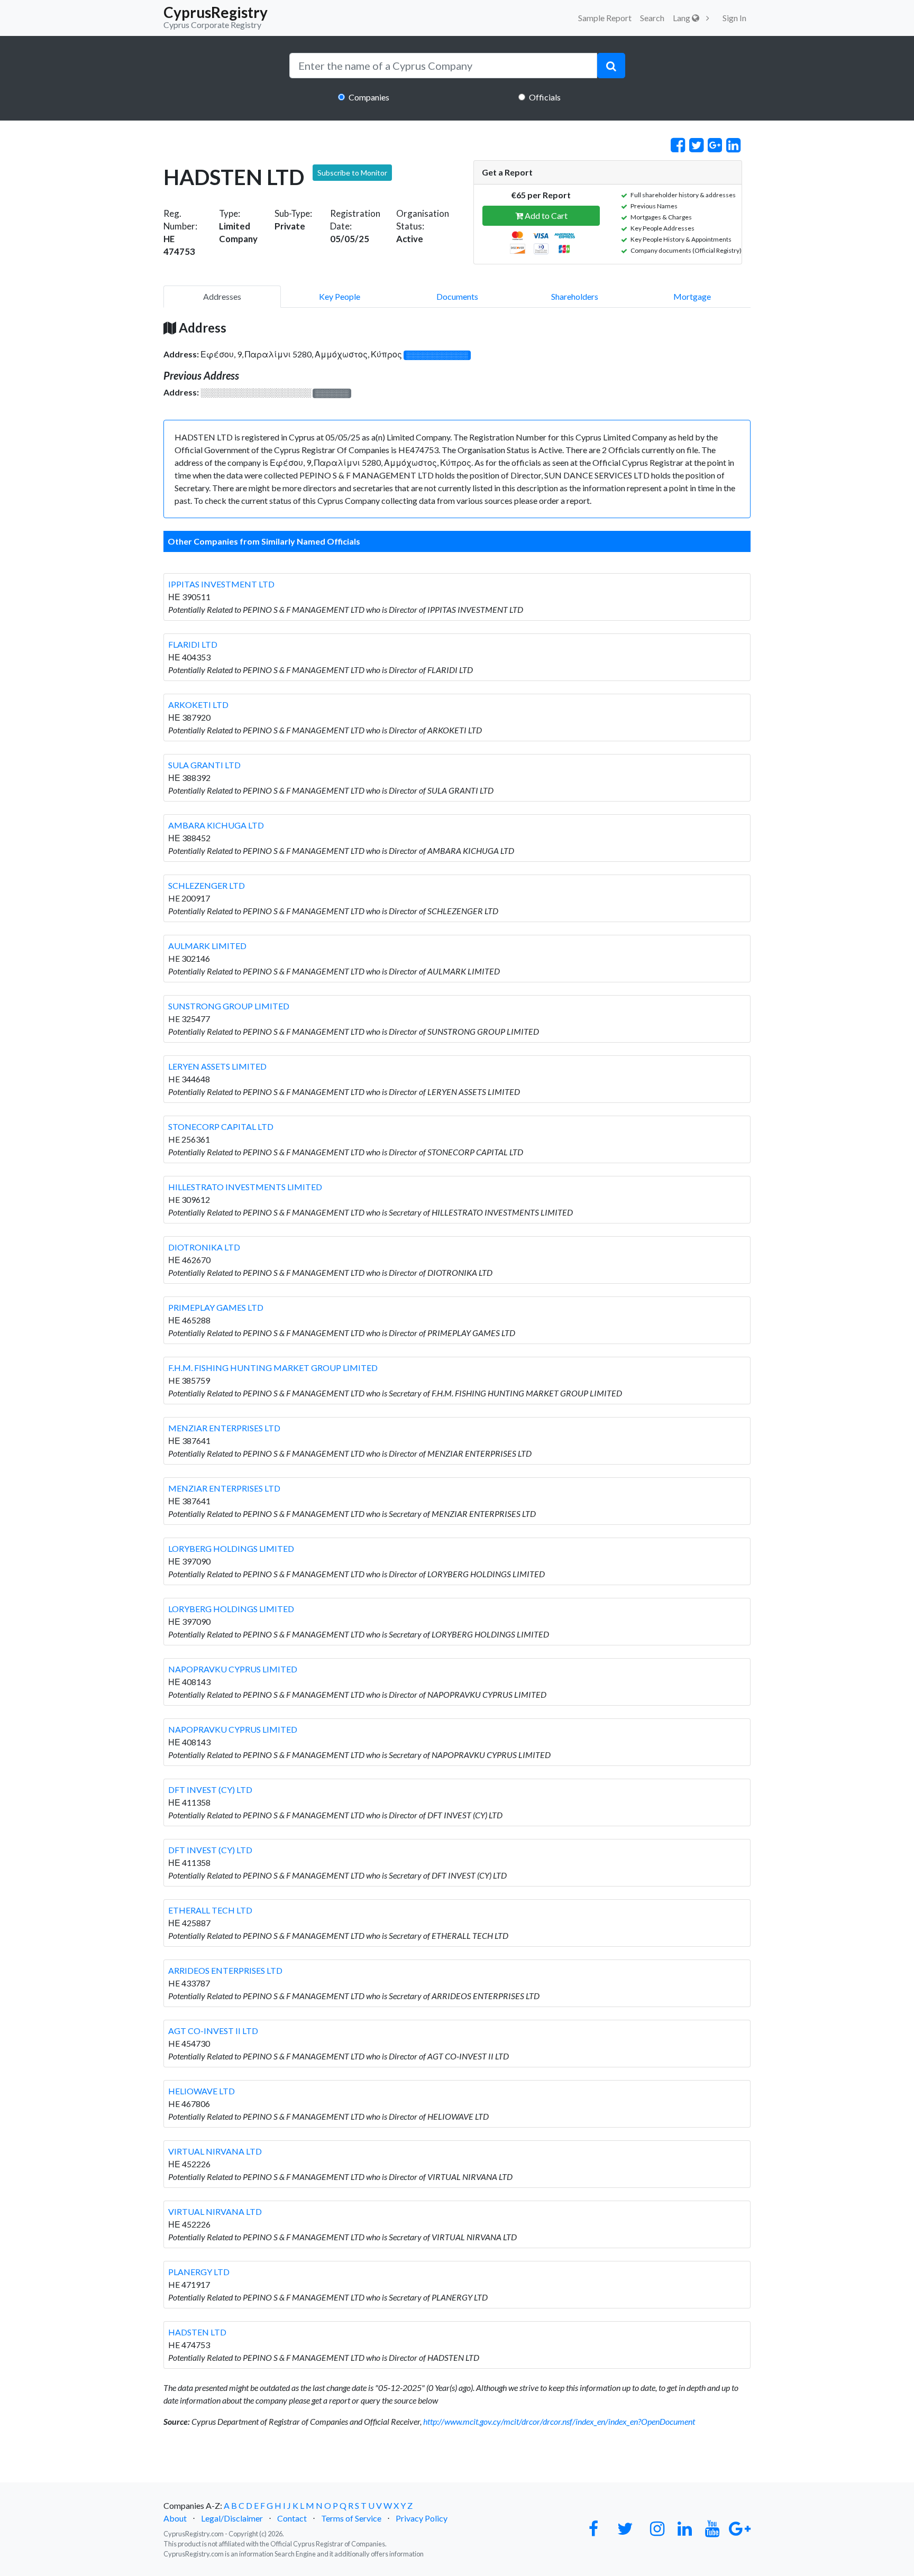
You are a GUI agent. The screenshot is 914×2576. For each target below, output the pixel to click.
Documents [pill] (457, 296)
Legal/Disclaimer (232, 2518)
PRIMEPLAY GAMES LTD (216, 1307)
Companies (369, 97)
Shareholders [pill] (575, 296)
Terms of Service (351, 2518)
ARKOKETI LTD (198, 705)
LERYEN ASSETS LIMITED (217, 1066)
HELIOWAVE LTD (202, 2091)
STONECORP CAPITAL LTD (221, 1126)
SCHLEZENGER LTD (207, 885)
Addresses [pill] (222, 296)
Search (652, 18)
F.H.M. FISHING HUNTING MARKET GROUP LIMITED (273, 1368)
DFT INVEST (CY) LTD (210, 1790)
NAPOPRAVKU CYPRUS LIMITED (233, 1669)
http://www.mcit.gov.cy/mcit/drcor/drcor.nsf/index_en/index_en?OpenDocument (559, 2421)
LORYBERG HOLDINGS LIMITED (231, 1548)
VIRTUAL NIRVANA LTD (215, 2151)
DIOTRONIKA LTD (204, 1247)
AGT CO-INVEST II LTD (213, 2031)
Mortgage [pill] (692, 296)
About (175, 2518)
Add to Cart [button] (545, 215)
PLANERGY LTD (199, 2272)
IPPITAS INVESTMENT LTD (221, 584)
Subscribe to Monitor (352, 173)
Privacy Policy (422, 2518)
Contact (292, 2518)
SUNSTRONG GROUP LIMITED (229, 1006)
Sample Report (605, 18)
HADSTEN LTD (197, 2332)
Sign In (734, 18)
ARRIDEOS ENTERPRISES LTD (225, 1970)
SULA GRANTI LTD (204, 765)
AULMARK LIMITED (207, 946)
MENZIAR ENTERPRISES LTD (224, 1428)
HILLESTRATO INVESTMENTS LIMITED (245, 1187)
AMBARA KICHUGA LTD (216, 825)
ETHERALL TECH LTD (210, 1910)
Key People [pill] (340, 296)
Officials (545, 97)
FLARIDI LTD (193, 644)
